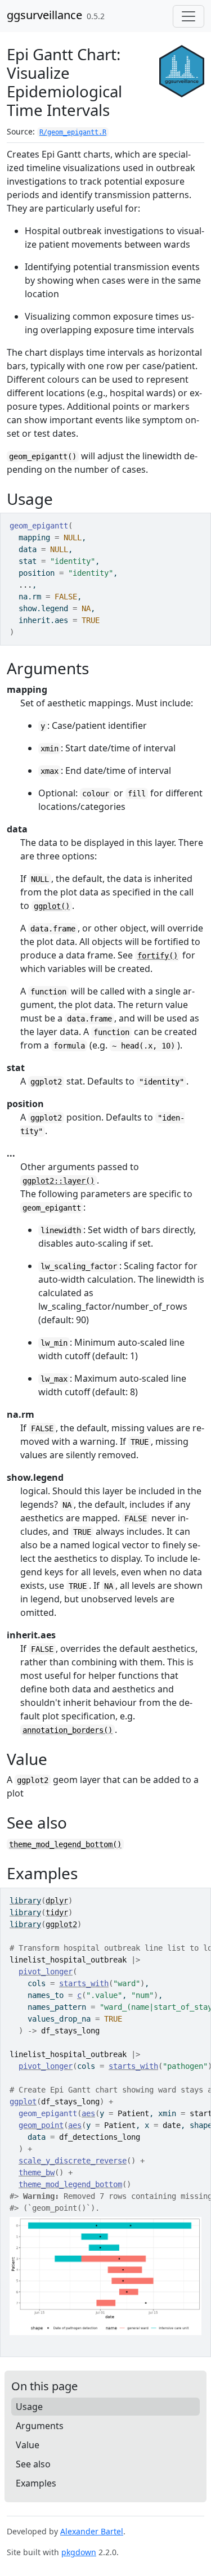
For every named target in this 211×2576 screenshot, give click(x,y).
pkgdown (79, 2552)
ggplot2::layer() (59, 1181)
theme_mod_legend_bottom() (65, 1844)
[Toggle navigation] (188, 16)
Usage (29, 2407)
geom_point (41, 2125)
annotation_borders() (68, 1730)
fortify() (158, 956)
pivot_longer (46, 1972)
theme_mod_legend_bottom (70, 2184)
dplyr (57, 1901)
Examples (36, 2483)
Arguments (40, 2426)
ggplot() (52, 906)
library (25, 1901)
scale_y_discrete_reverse (73, 2161)
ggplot (23, 2102)
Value (28, 2445)
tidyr (57, 1912)
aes (88, 2113)
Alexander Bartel (92, 2531)
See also (33, 2464)
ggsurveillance (44, 15)
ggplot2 (61, 1924)
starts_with (84, 1983)
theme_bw (37, 2172)
